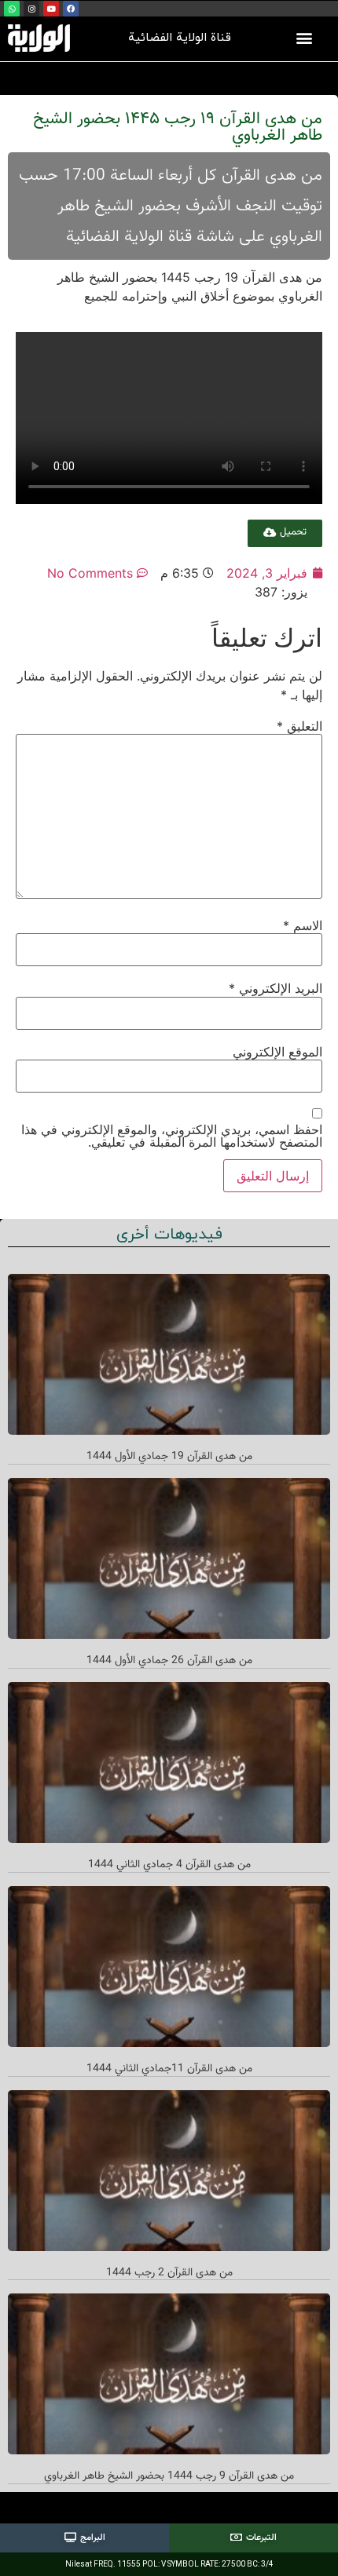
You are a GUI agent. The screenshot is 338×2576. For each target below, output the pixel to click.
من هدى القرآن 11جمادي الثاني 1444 (169, 2069)
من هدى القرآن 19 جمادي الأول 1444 (169, 1457)
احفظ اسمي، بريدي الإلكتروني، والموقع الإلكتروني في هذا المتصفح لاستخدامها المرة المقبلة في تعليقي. (172, 1136)
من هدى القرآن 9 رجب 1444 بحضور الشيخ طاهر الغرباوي (169, 2476)
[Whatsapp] (12, 9)
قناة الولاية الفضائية (180, 38)
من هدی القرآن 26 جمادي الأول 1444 (169, 1661)
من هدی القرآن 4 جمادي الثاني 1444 (169, 1865)
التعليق (299, 726)
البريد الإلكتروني (276, 988)
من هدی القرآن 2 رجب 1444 (169, 2273)
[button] (305, 38)
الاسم (303, 925)
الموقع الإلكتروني (277, 1052)
